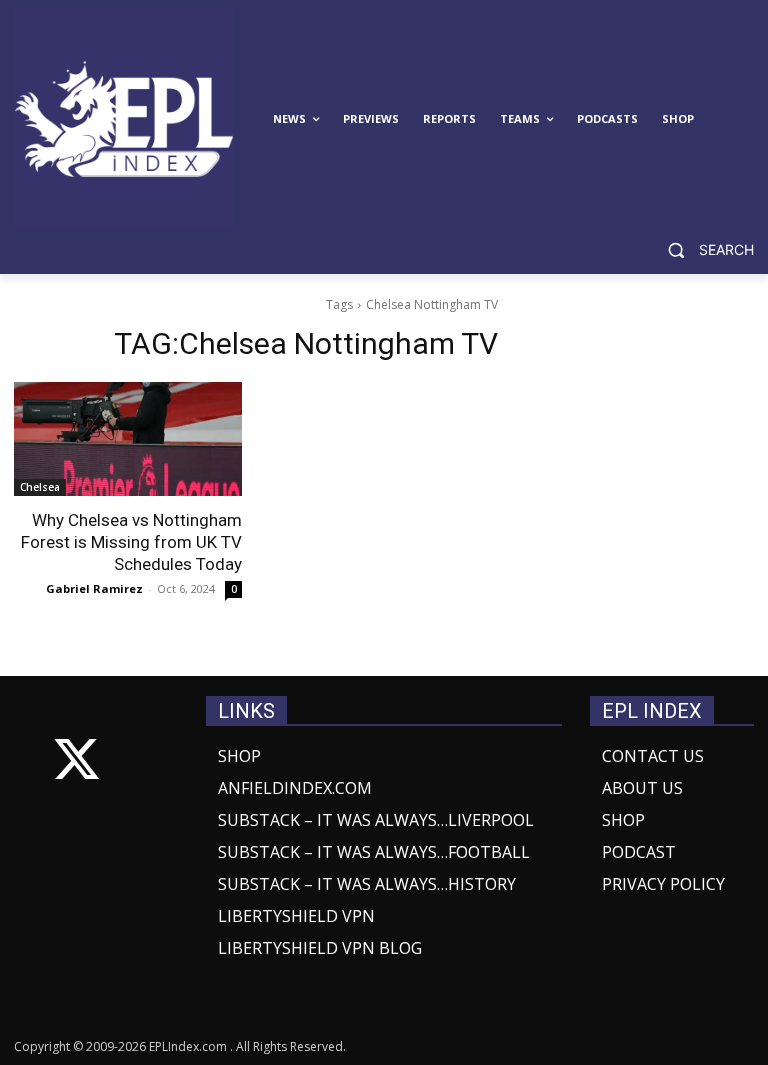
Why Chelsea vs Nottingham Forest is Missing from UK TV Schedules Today (131, 542)
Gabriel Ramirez (94, 588)
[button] (703, 250)
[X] (76, 763)
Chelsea (40, 487)
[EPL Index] (124, 119)
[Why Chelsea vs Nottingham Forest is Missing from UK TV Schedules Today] (128, 439)
